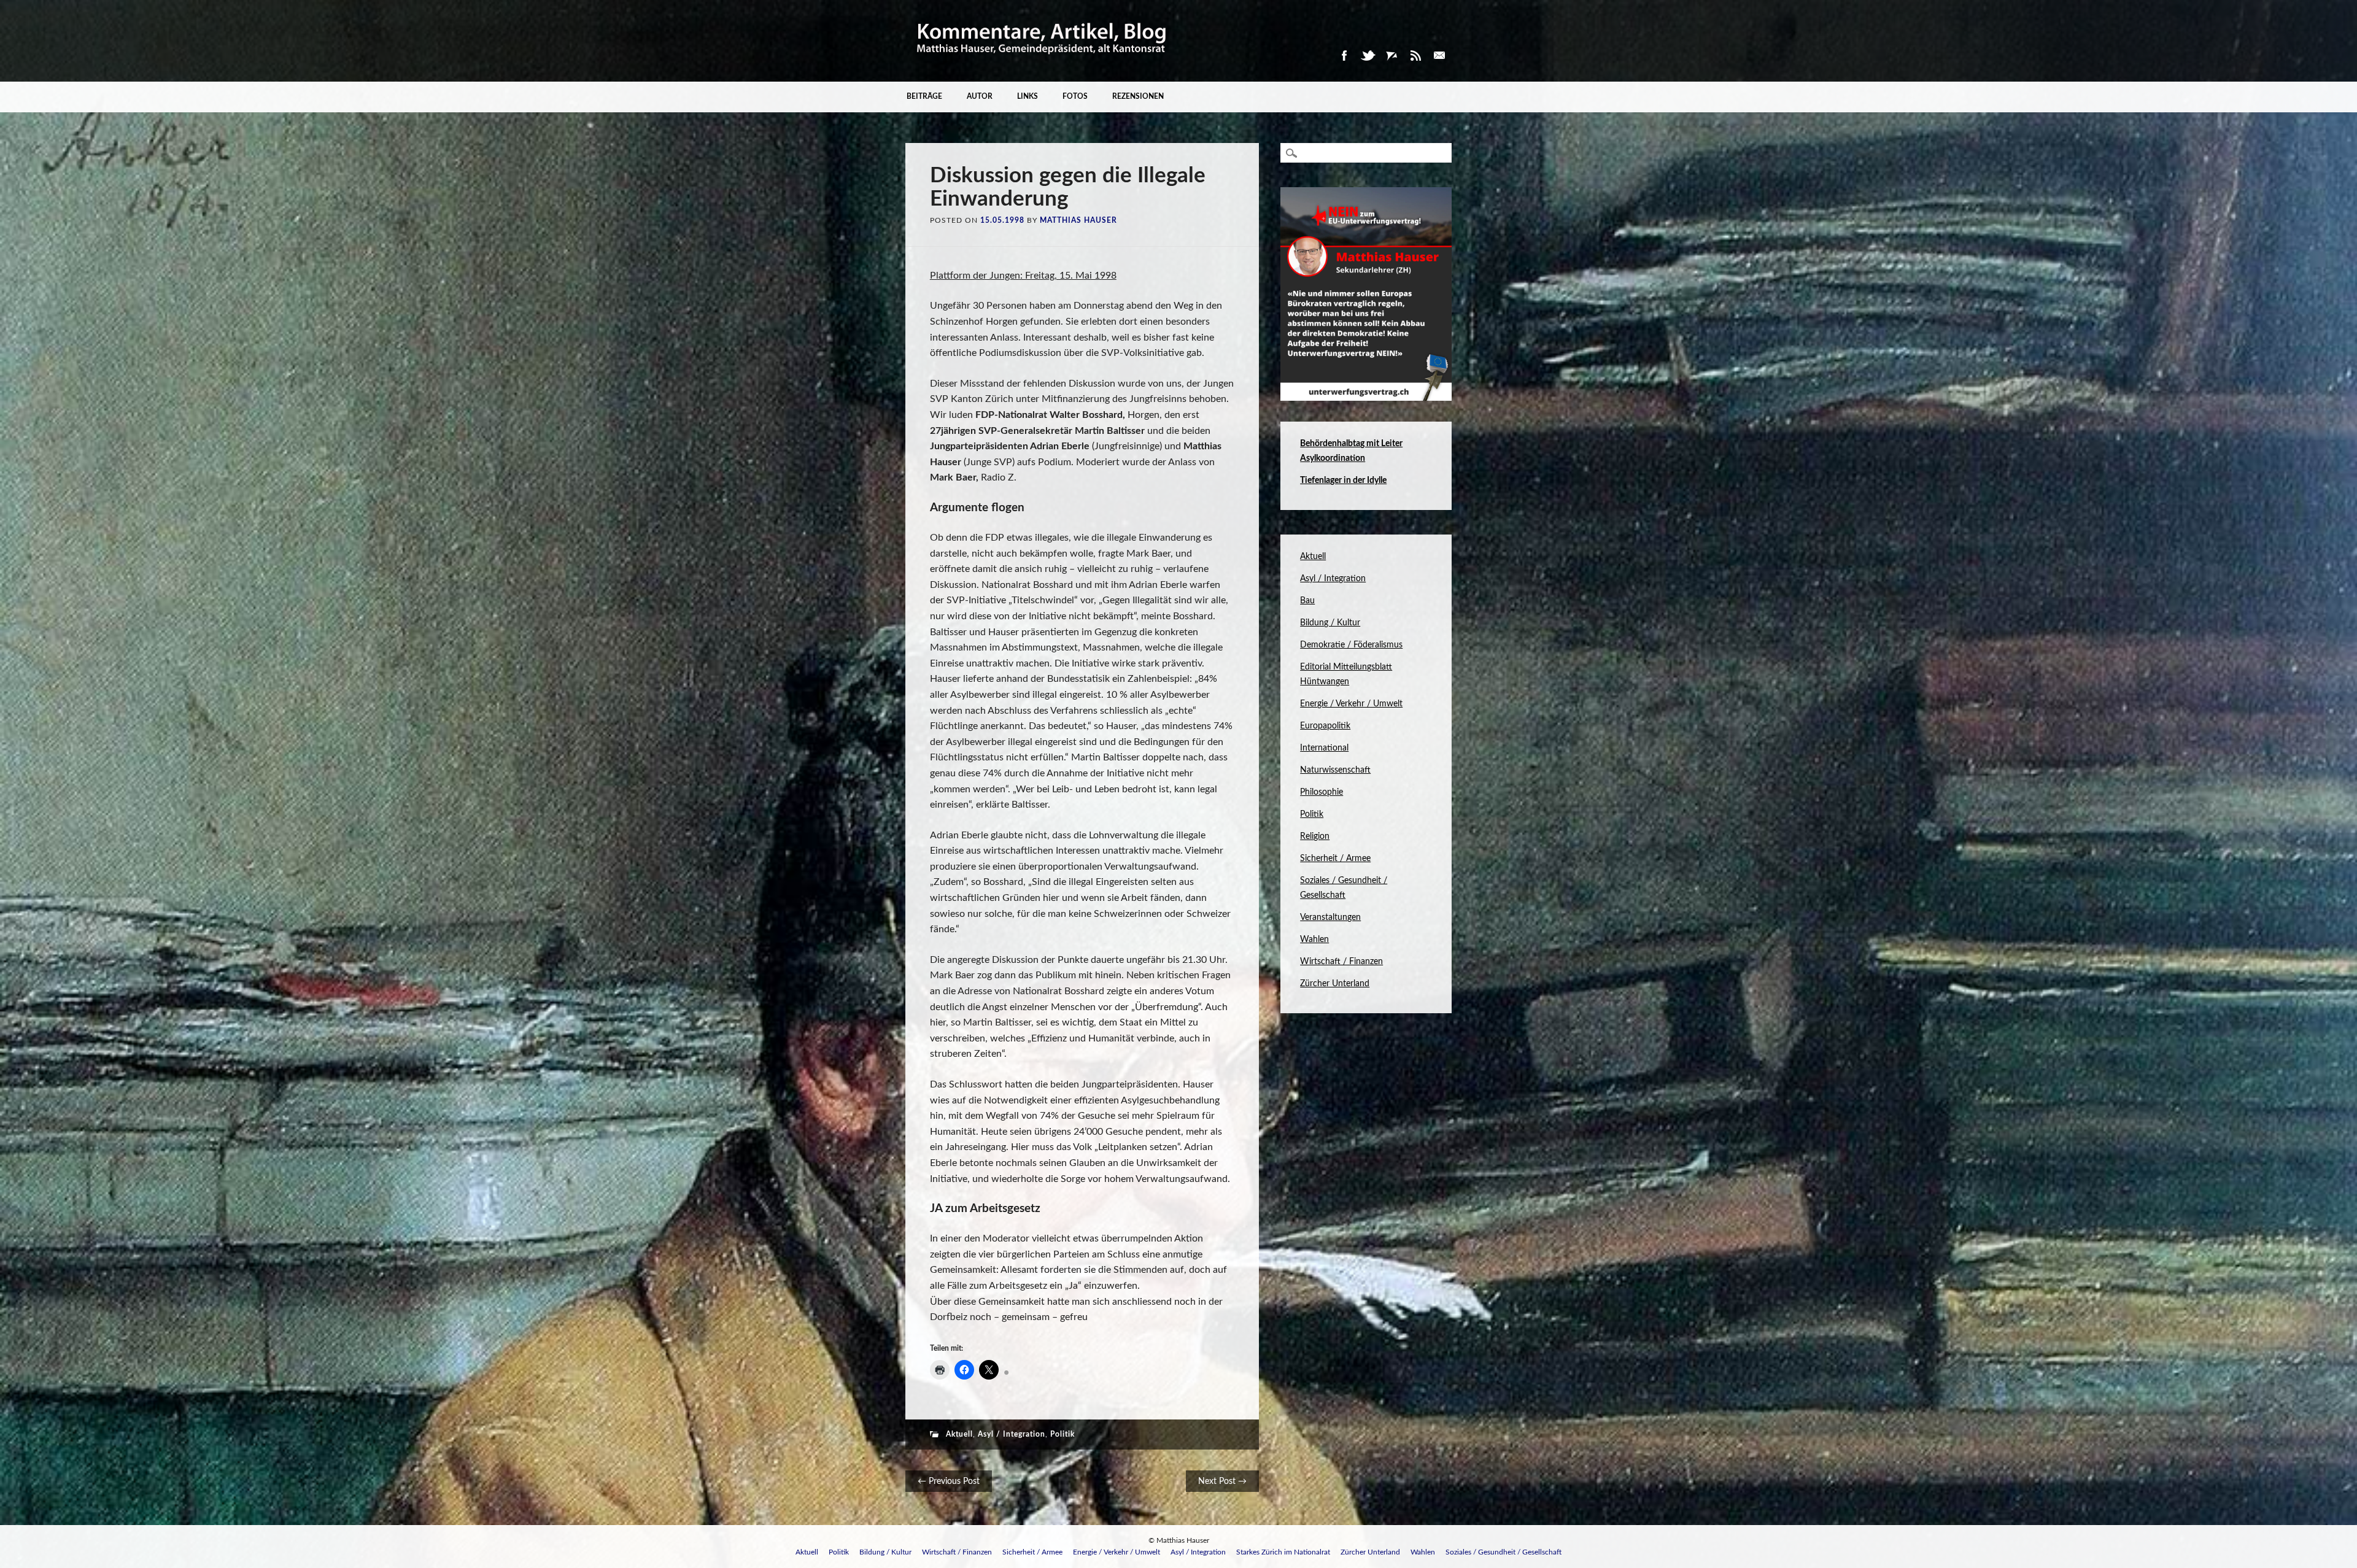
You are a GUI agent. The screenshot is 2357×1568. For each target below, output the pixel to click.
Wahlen (1314, 940)
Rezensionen (1138, 96)
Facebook (1344, 56)
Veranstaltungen (1330, 917)
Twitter (1368, 56)
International (1324, 748)
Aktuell (959, 1434)
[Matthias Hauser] (1042, 61)
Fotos (1075, 96)
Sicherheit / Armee (1335, 859)
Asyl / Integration (1012, 1434)
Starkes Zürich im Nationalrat (1283, 1552)
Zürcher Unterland (1335, 984)
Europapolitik (1325, 726)
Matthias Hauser (1078, 220)
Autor (980, 96)
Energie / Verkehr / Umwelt (1351, 704)
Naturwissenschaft (1335, 770)
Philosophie (1322, 792)
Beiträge (924, 96)
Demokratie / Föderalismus (1351, 645)
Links (1028, 96)
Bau (1307, 601)
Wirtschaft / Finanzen (1341, 962)
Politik (1062, 1434)
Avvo (1391, 56)
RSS (1415, 56)
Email (1439, 56)
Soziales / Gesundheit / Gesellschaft (1504, 1552)
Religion (1315, 836)
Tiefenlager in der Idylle (1343, 481)
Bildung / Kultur (1330, 623)
